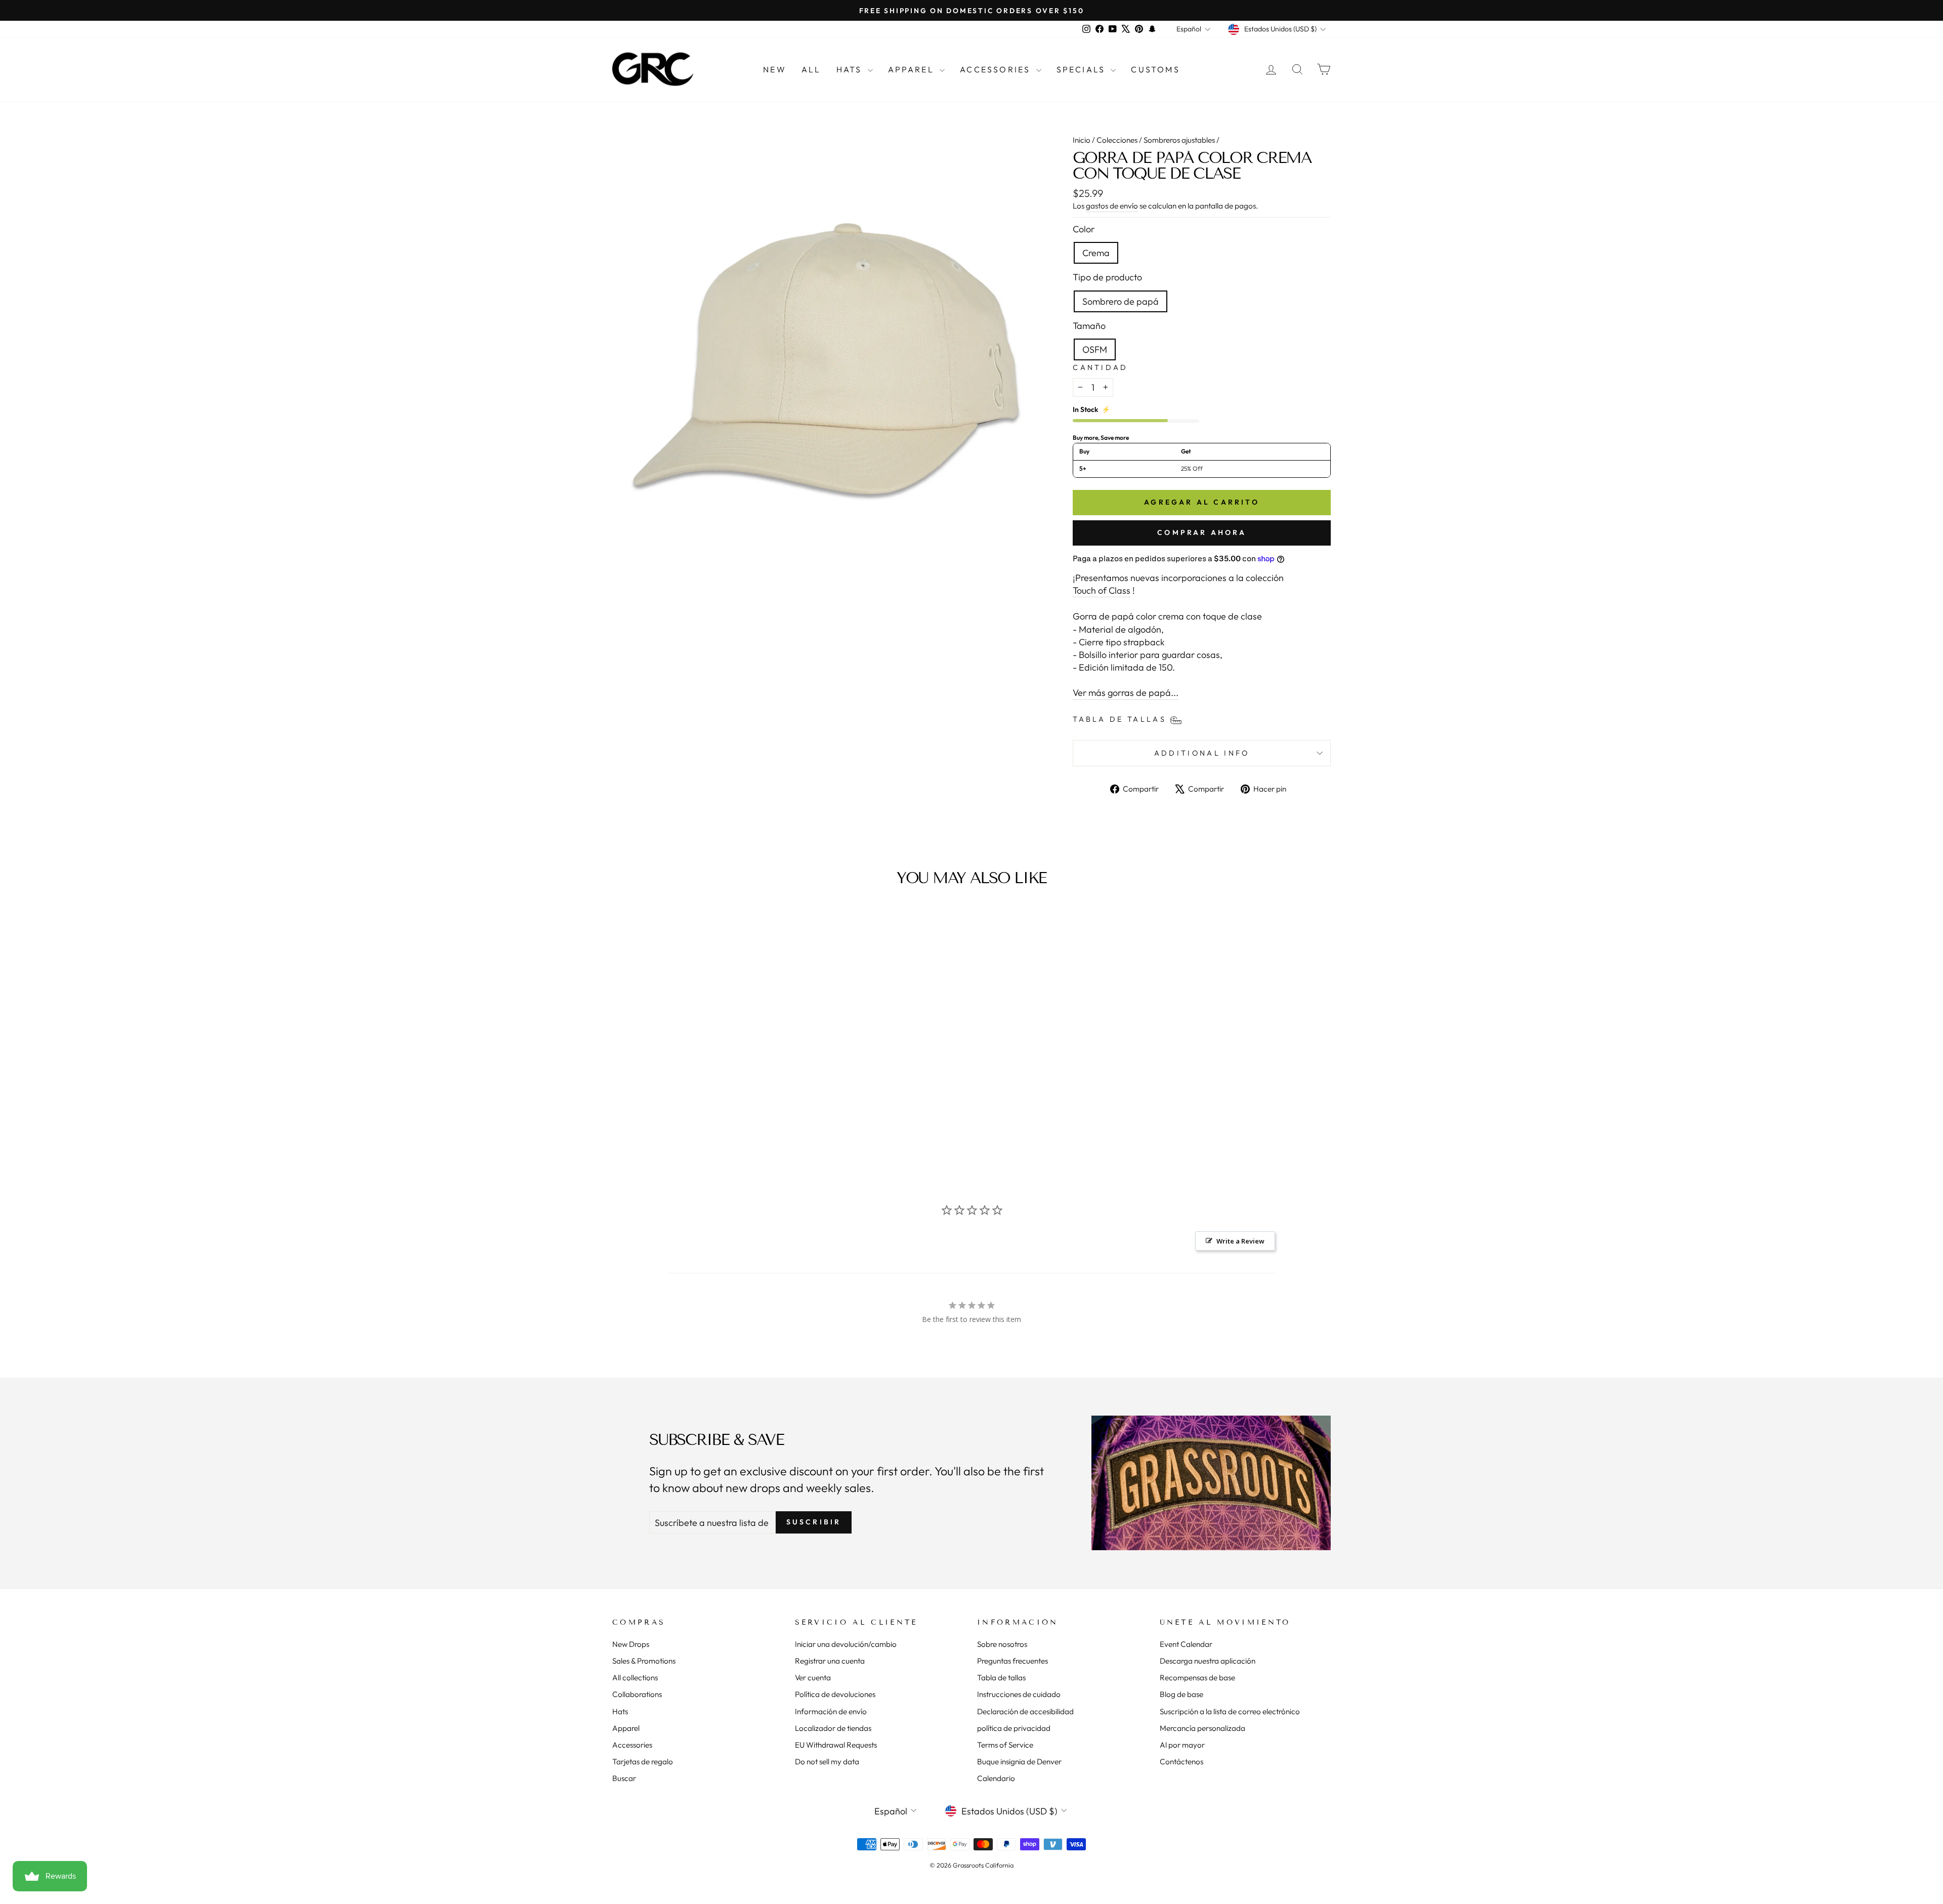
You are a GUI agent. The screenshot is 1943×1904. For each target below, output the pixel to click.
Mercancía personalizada (1202, 1728)
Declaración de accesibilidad (1025, 1711)
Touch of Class (1102, 590)
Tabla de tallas (1001, 1678)
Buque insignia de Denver (1019, 1762)
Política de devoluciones (835, 1694)
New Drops (631, 1644)
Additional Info (1202, 753)
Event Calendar (1186, 1644)
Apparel (913, 69)
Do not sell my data (827, 1762)
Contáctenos (1181, 1762)
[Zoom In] (826, 343)
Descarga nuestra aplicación (1208, 1661)
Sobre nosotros (1002, 1644)
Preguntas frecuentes (1012, 1661)
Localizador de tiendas (833, 1728)
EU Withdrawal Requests (836, 1745)
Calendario (996, 1778)
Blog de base (1181, 1694)
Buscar (624, 1778)
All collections (635, 1678)
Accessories (997, 69)
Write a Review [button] (1240, 1241)
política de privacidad (1014, 1728)
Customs (1155, 69)
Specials (1083, 69)
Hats (851, 69)
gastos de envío (1112, 206)
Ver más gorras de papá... (1126, 693)
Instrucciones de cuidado (1019, 1694)
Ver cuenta (813, 1678)
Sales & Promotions (644, 1661)
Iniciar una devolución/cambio (846, 1644)
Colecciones (1117, 140)
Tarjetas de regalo (643, 1762)
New (775, 69)
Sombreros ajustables (1179, 140)
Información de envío (831, 1711)
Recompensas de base (1197, 1678)
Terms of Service (1005, 1745)
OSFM (1095, 349)
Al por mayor (1182, 1745)
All (811, 69)
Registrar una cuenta (830, 1661)
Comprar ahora (1202, 532)
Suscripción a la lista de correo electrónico (1230, 1711)
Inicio (1082, 140)
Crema (1096, 253)
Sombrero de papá (1121, 301)
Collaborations (637, 1694)
